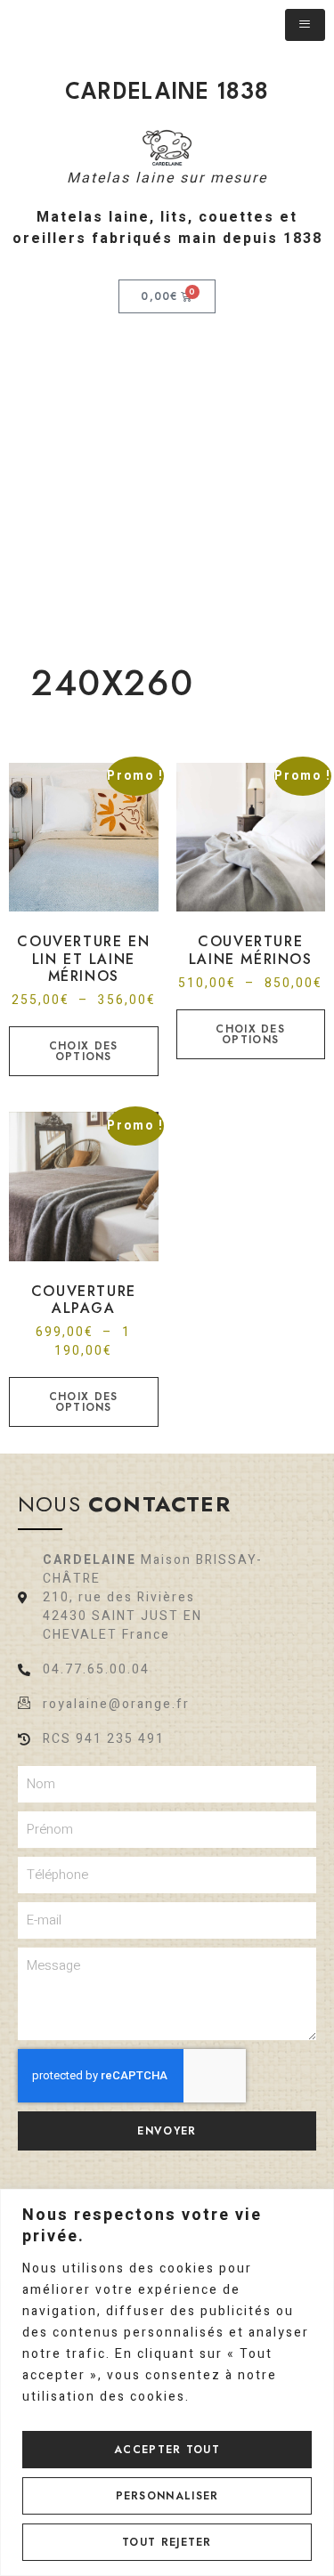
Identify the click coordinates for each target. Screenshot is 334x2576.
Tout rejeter (167, 2542)
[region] (167, 2382)
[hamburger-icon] (305, 25)
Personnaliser (167, 2496)
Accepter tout (167, 2450)
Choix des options (84, 1051)
